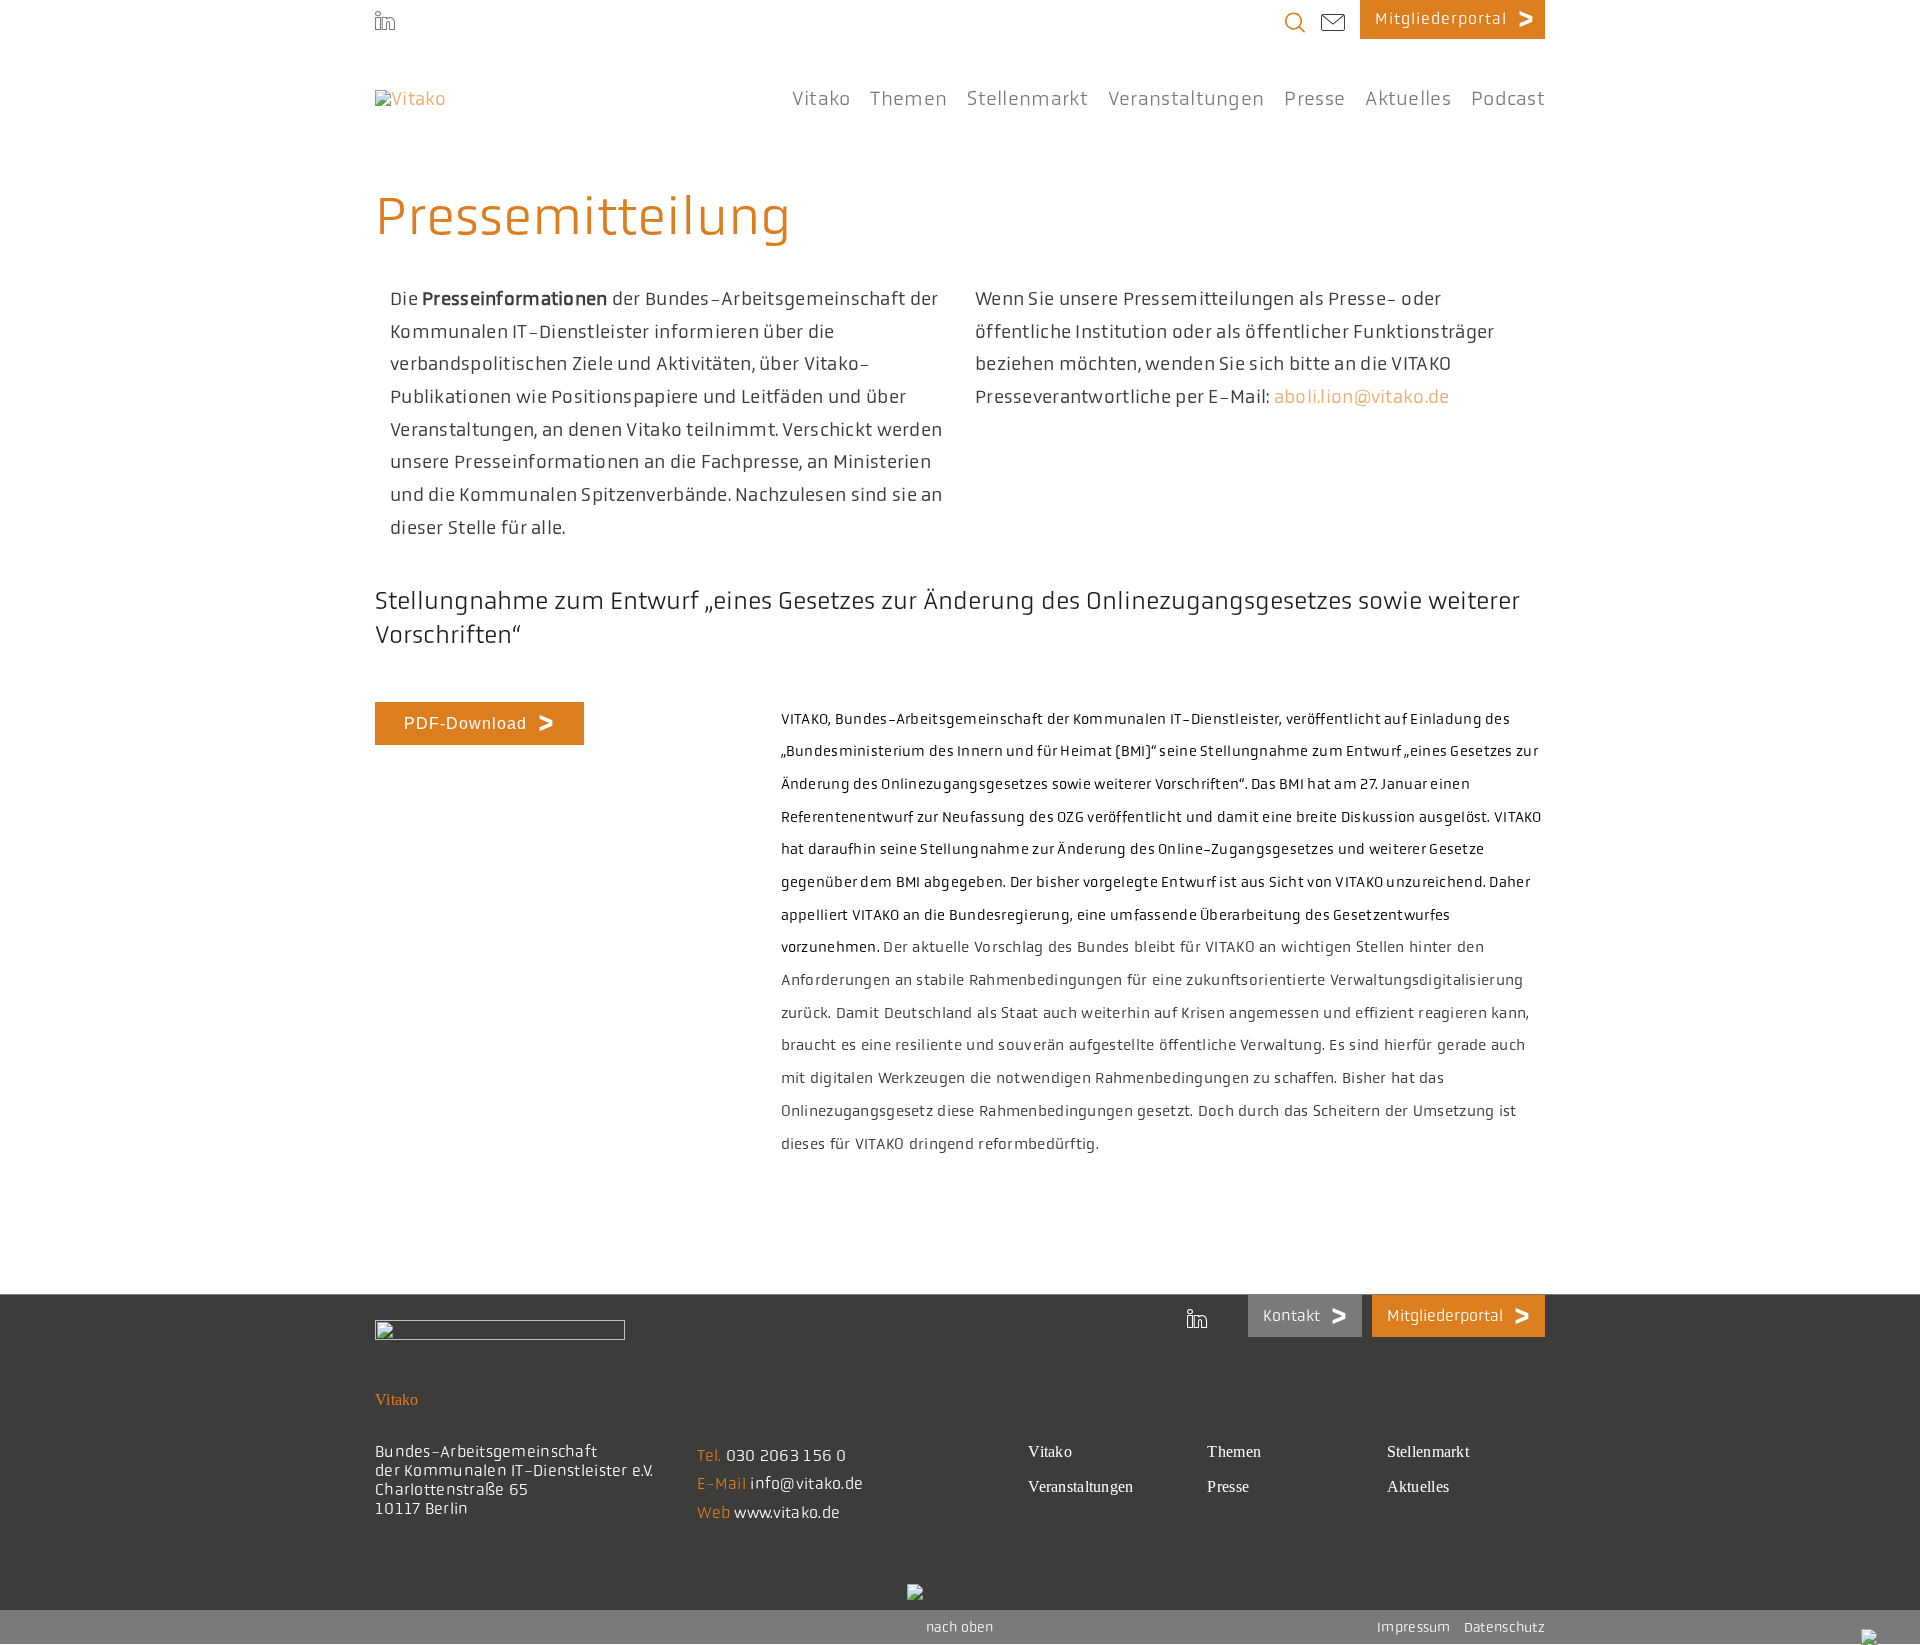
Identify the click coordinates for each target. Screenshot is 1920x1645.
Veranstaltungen (1080, 1486)
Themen (1234, 1451)
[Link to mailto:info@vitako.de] (1333, 25)
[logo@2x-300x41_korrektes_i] (411, 99)
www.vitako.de (787, 1512)
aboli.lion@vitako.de (1362, 397)
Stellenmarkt (1428, 1451)
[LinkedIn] (385, 20)
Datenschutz (1504, 1627)
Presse (1228, 1486)
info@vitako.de (806, 1483)
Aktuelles (1418, 1486)
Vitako (1050, 1451)
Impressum (1414, 1627)
